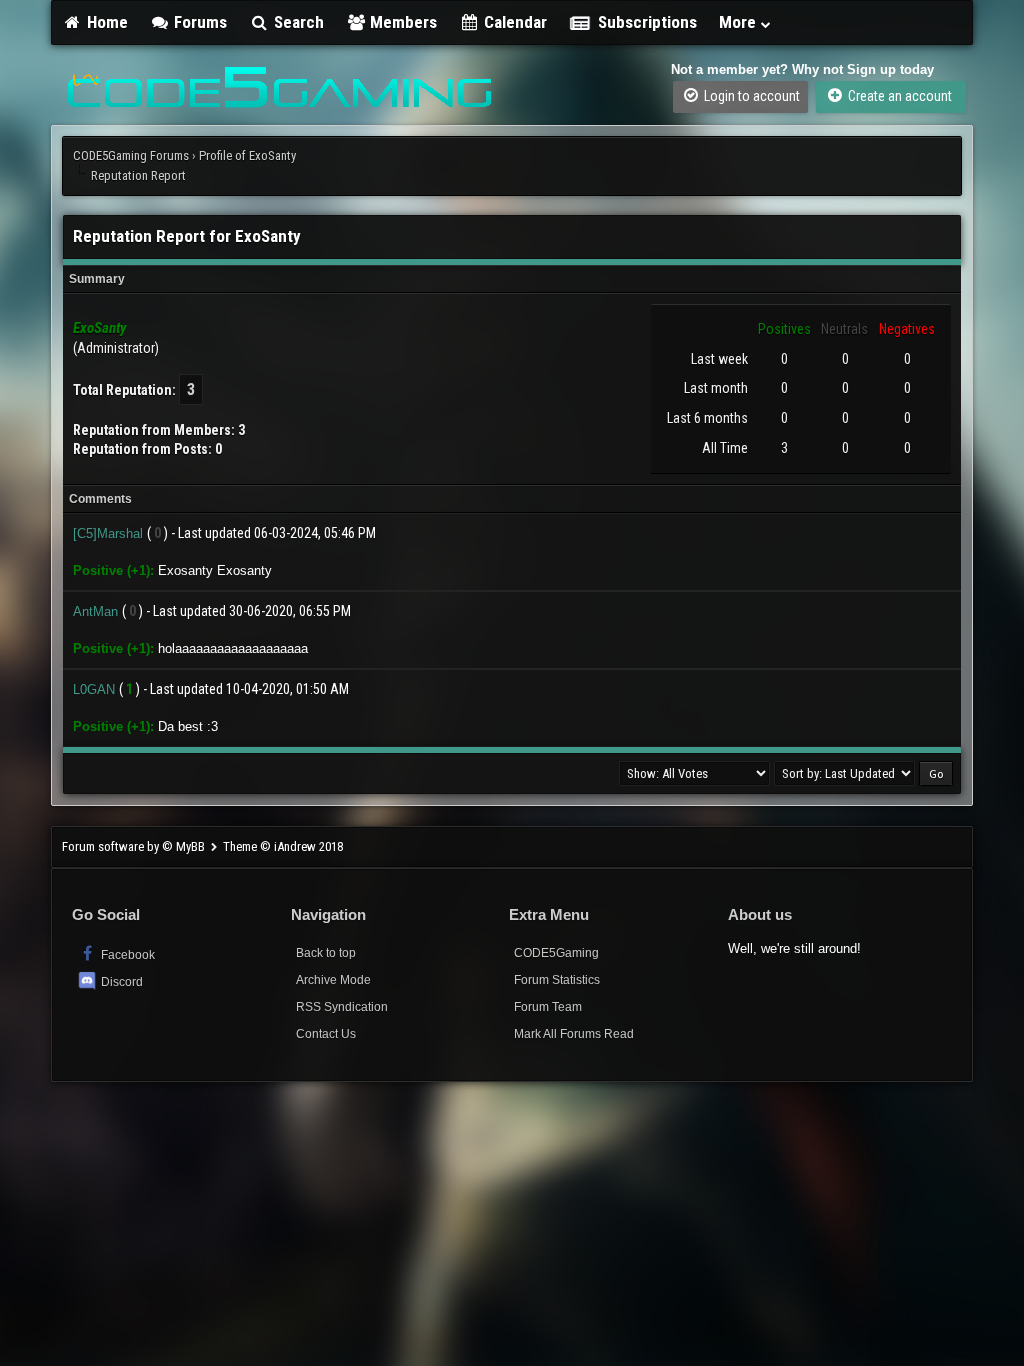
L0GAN (94, 689)
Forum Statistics (557, 980)
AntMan (95, 611)
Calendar (513, 22)
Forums (198, 22)
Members (401, 22)
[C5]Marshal (108, 533)
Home (105, 22)
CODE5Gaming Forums (131, 155)
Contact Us (326, 1034)
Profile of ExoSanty (247, 155)
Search (297, 22)
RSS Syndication (342, 1007)
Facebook (126, 955)
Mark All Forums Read (574, 1034)
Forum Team (548, 1007)
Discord (122, 982)
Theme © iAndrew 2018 (283, 846)
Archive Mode (333, 980)
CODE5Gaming (556, 953)
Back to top (326, 953)
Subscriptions (647, 22)
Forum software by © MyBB (135, 846)
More (739, 22)
